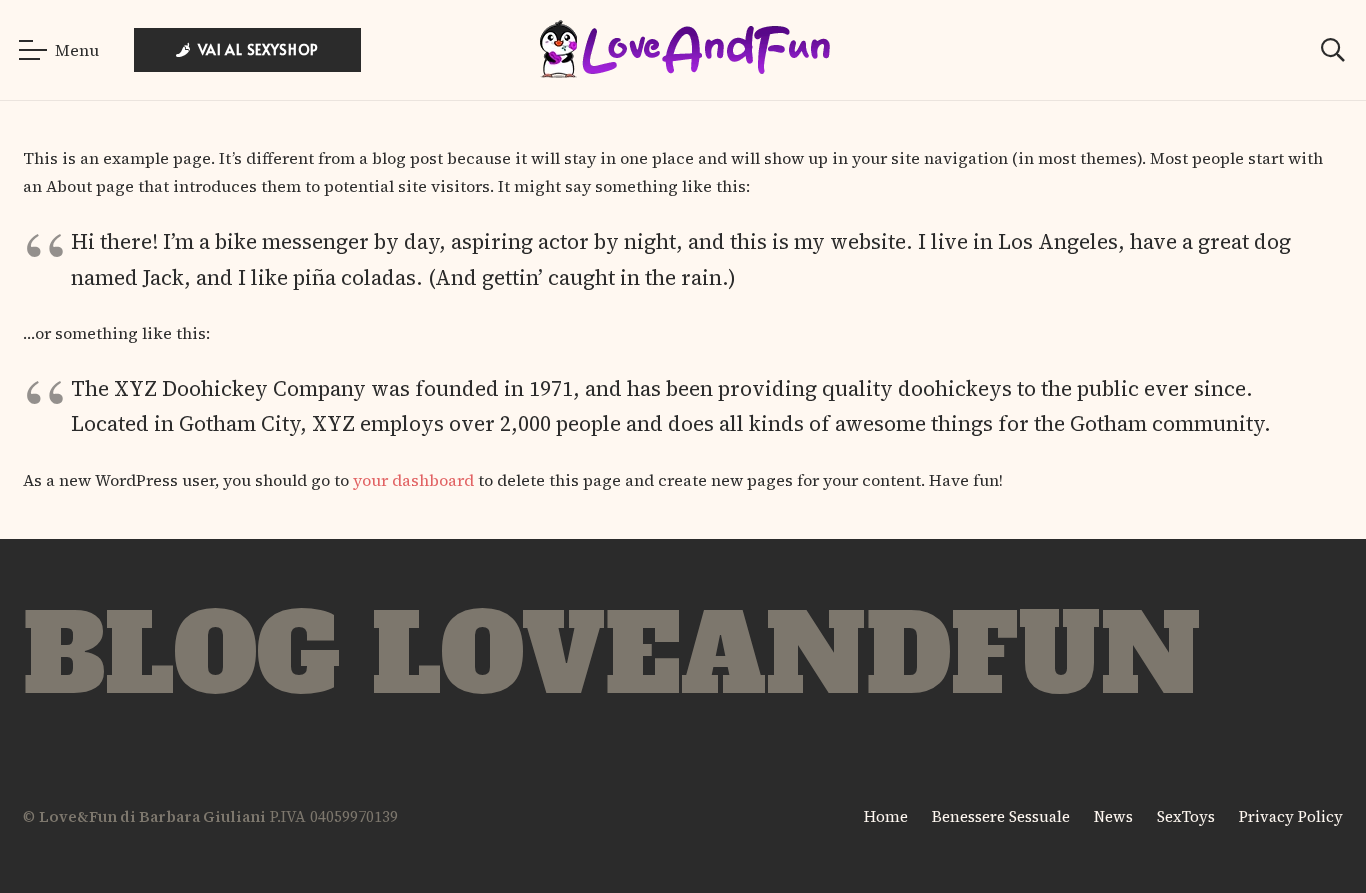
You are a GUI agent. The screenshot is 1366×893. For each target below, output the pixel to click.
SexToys (1186, 816)
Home (886, 816)
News (1113, 816)
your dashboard (413, 480)
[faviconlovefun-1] (683, 50)
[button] (59, 50)
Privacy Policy (1291, 816)
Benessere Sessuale (1001, 816)
